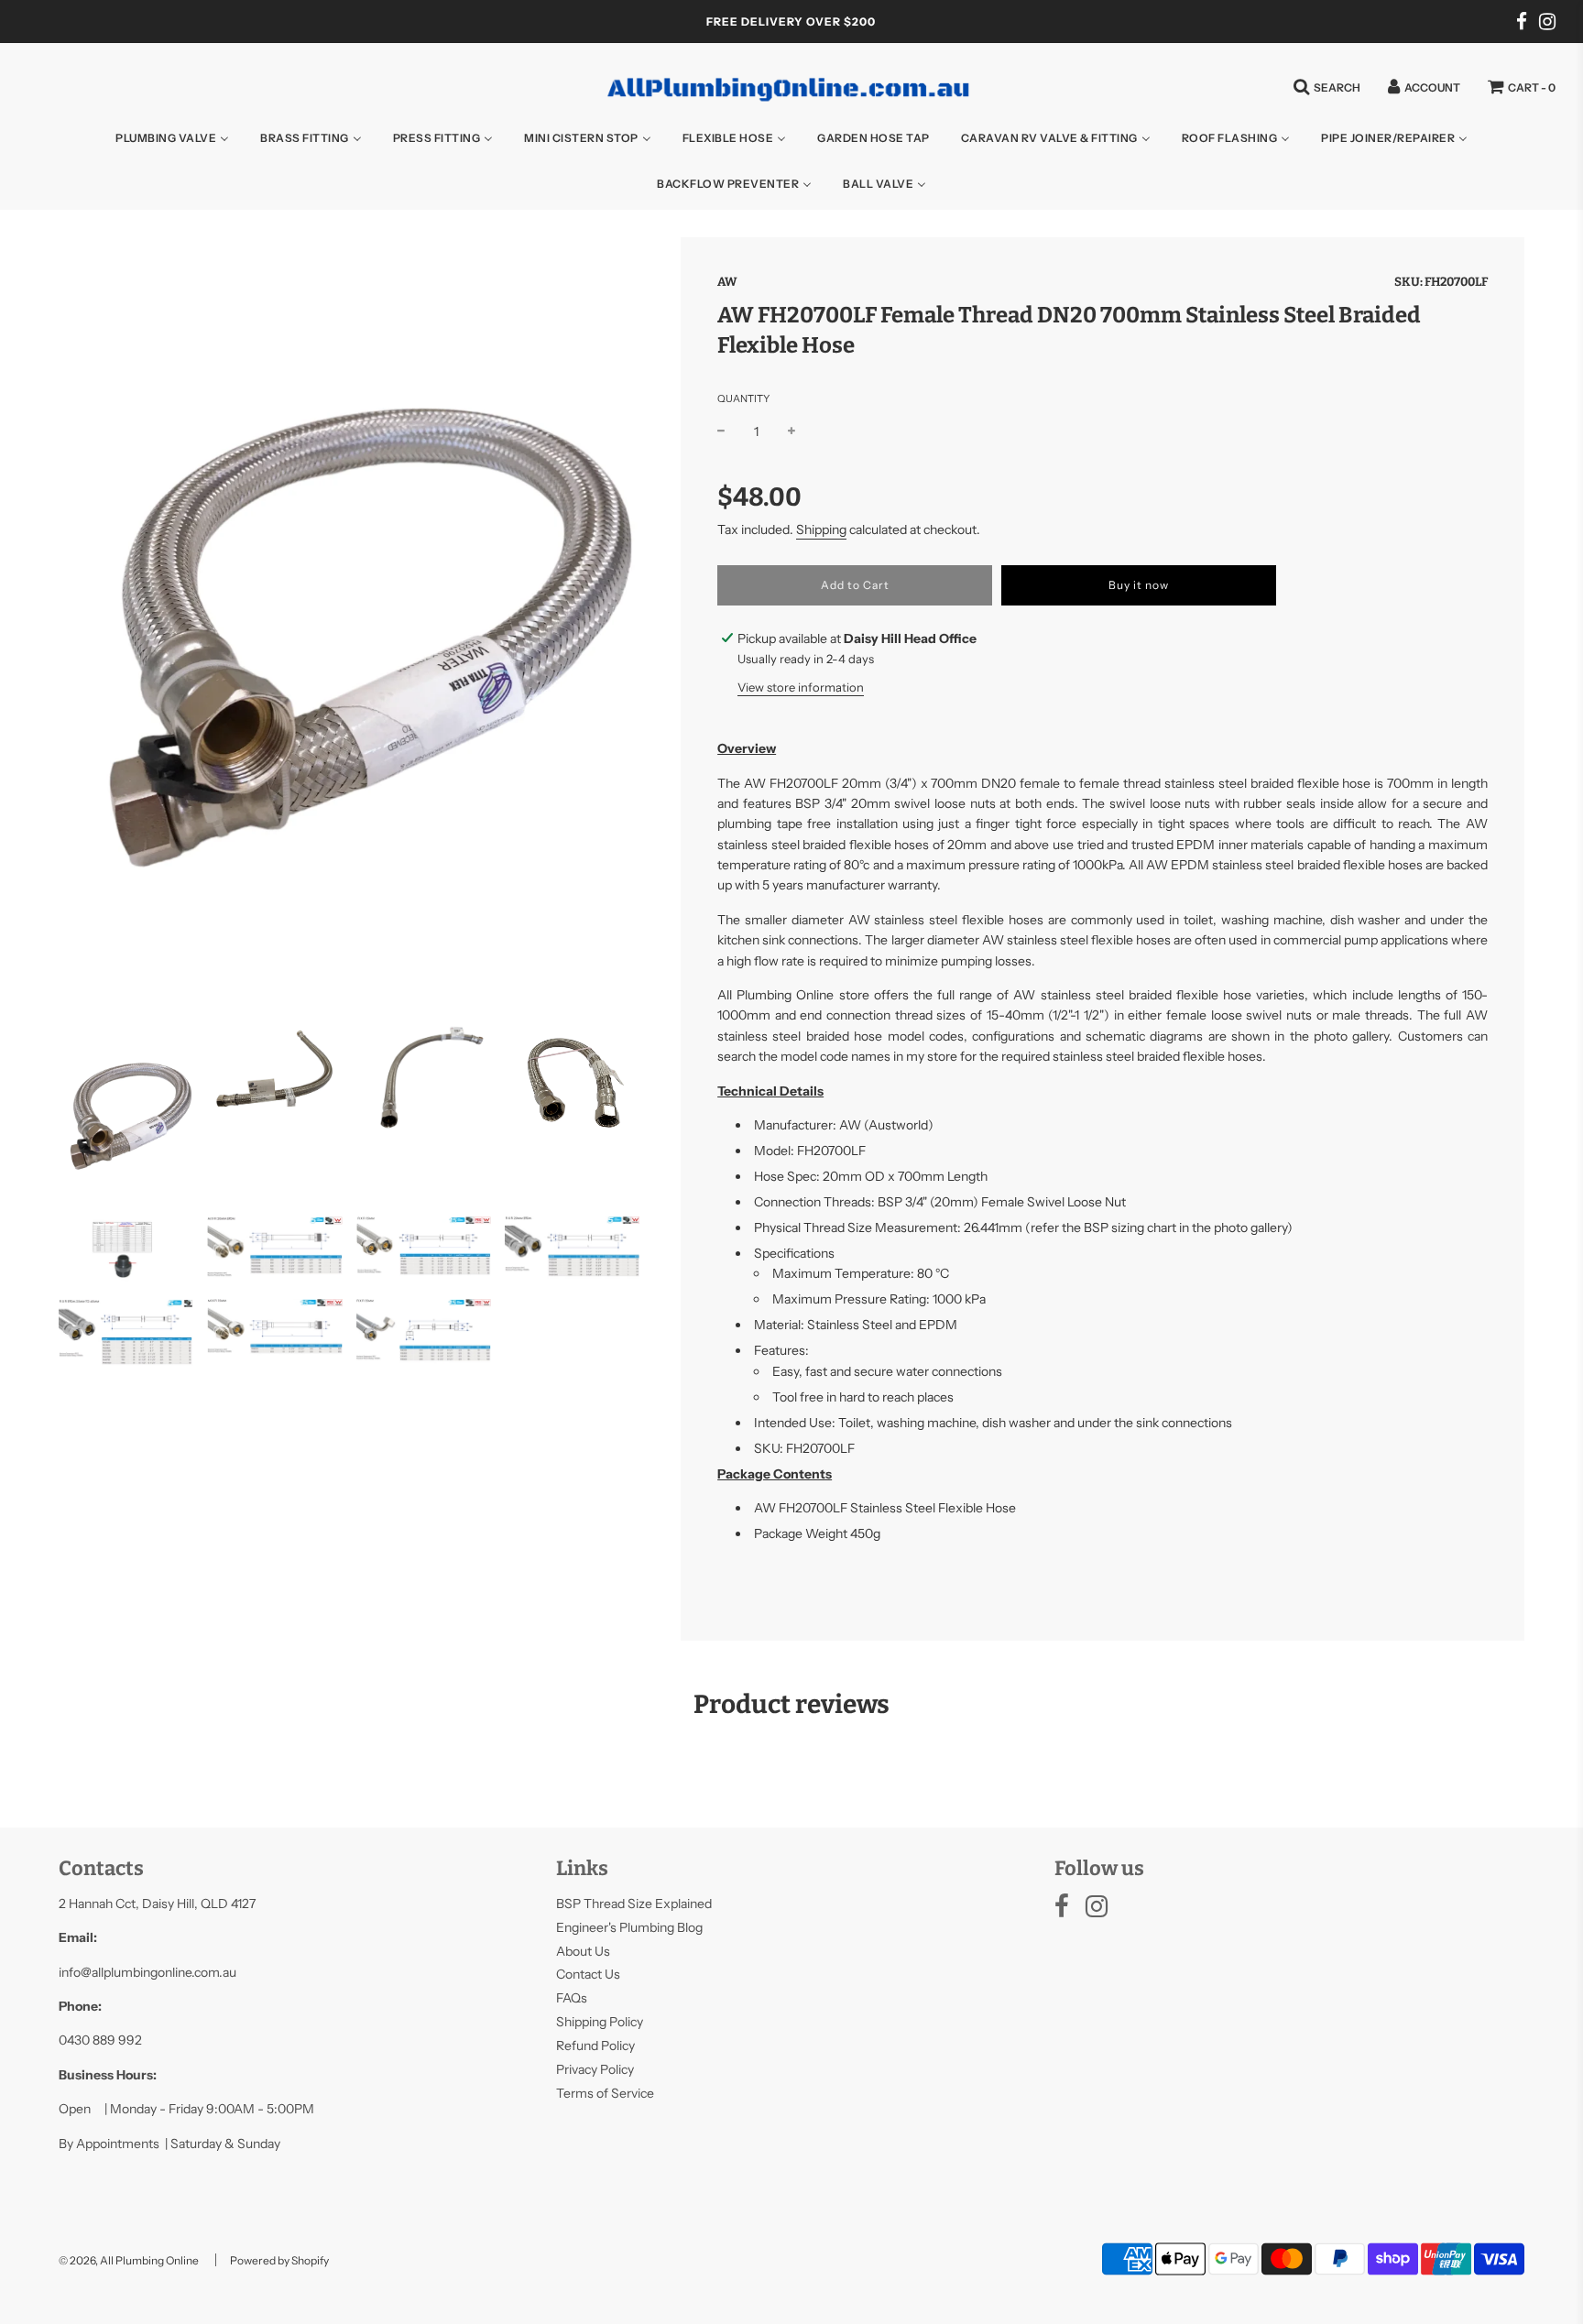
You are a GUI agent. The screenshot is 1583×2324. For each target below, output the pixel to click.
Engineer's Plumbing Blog (629, 1927)
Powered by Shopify (279, 2260)
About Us (583, 1951)
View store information (801, 687)
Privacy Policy (595, 2069)
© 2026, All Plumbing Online (129, 2260)
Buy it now (1139, 585)
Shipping (821, 529)
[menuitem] (172, 137)
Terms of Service (605, 2093)
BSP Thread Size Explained (634, 1904)
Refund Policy (595, 2046)
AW (727, 282)
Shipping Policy (600, 2022)
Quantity (743, 398)
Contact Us (588, 1974)
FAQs (572, 1998)
